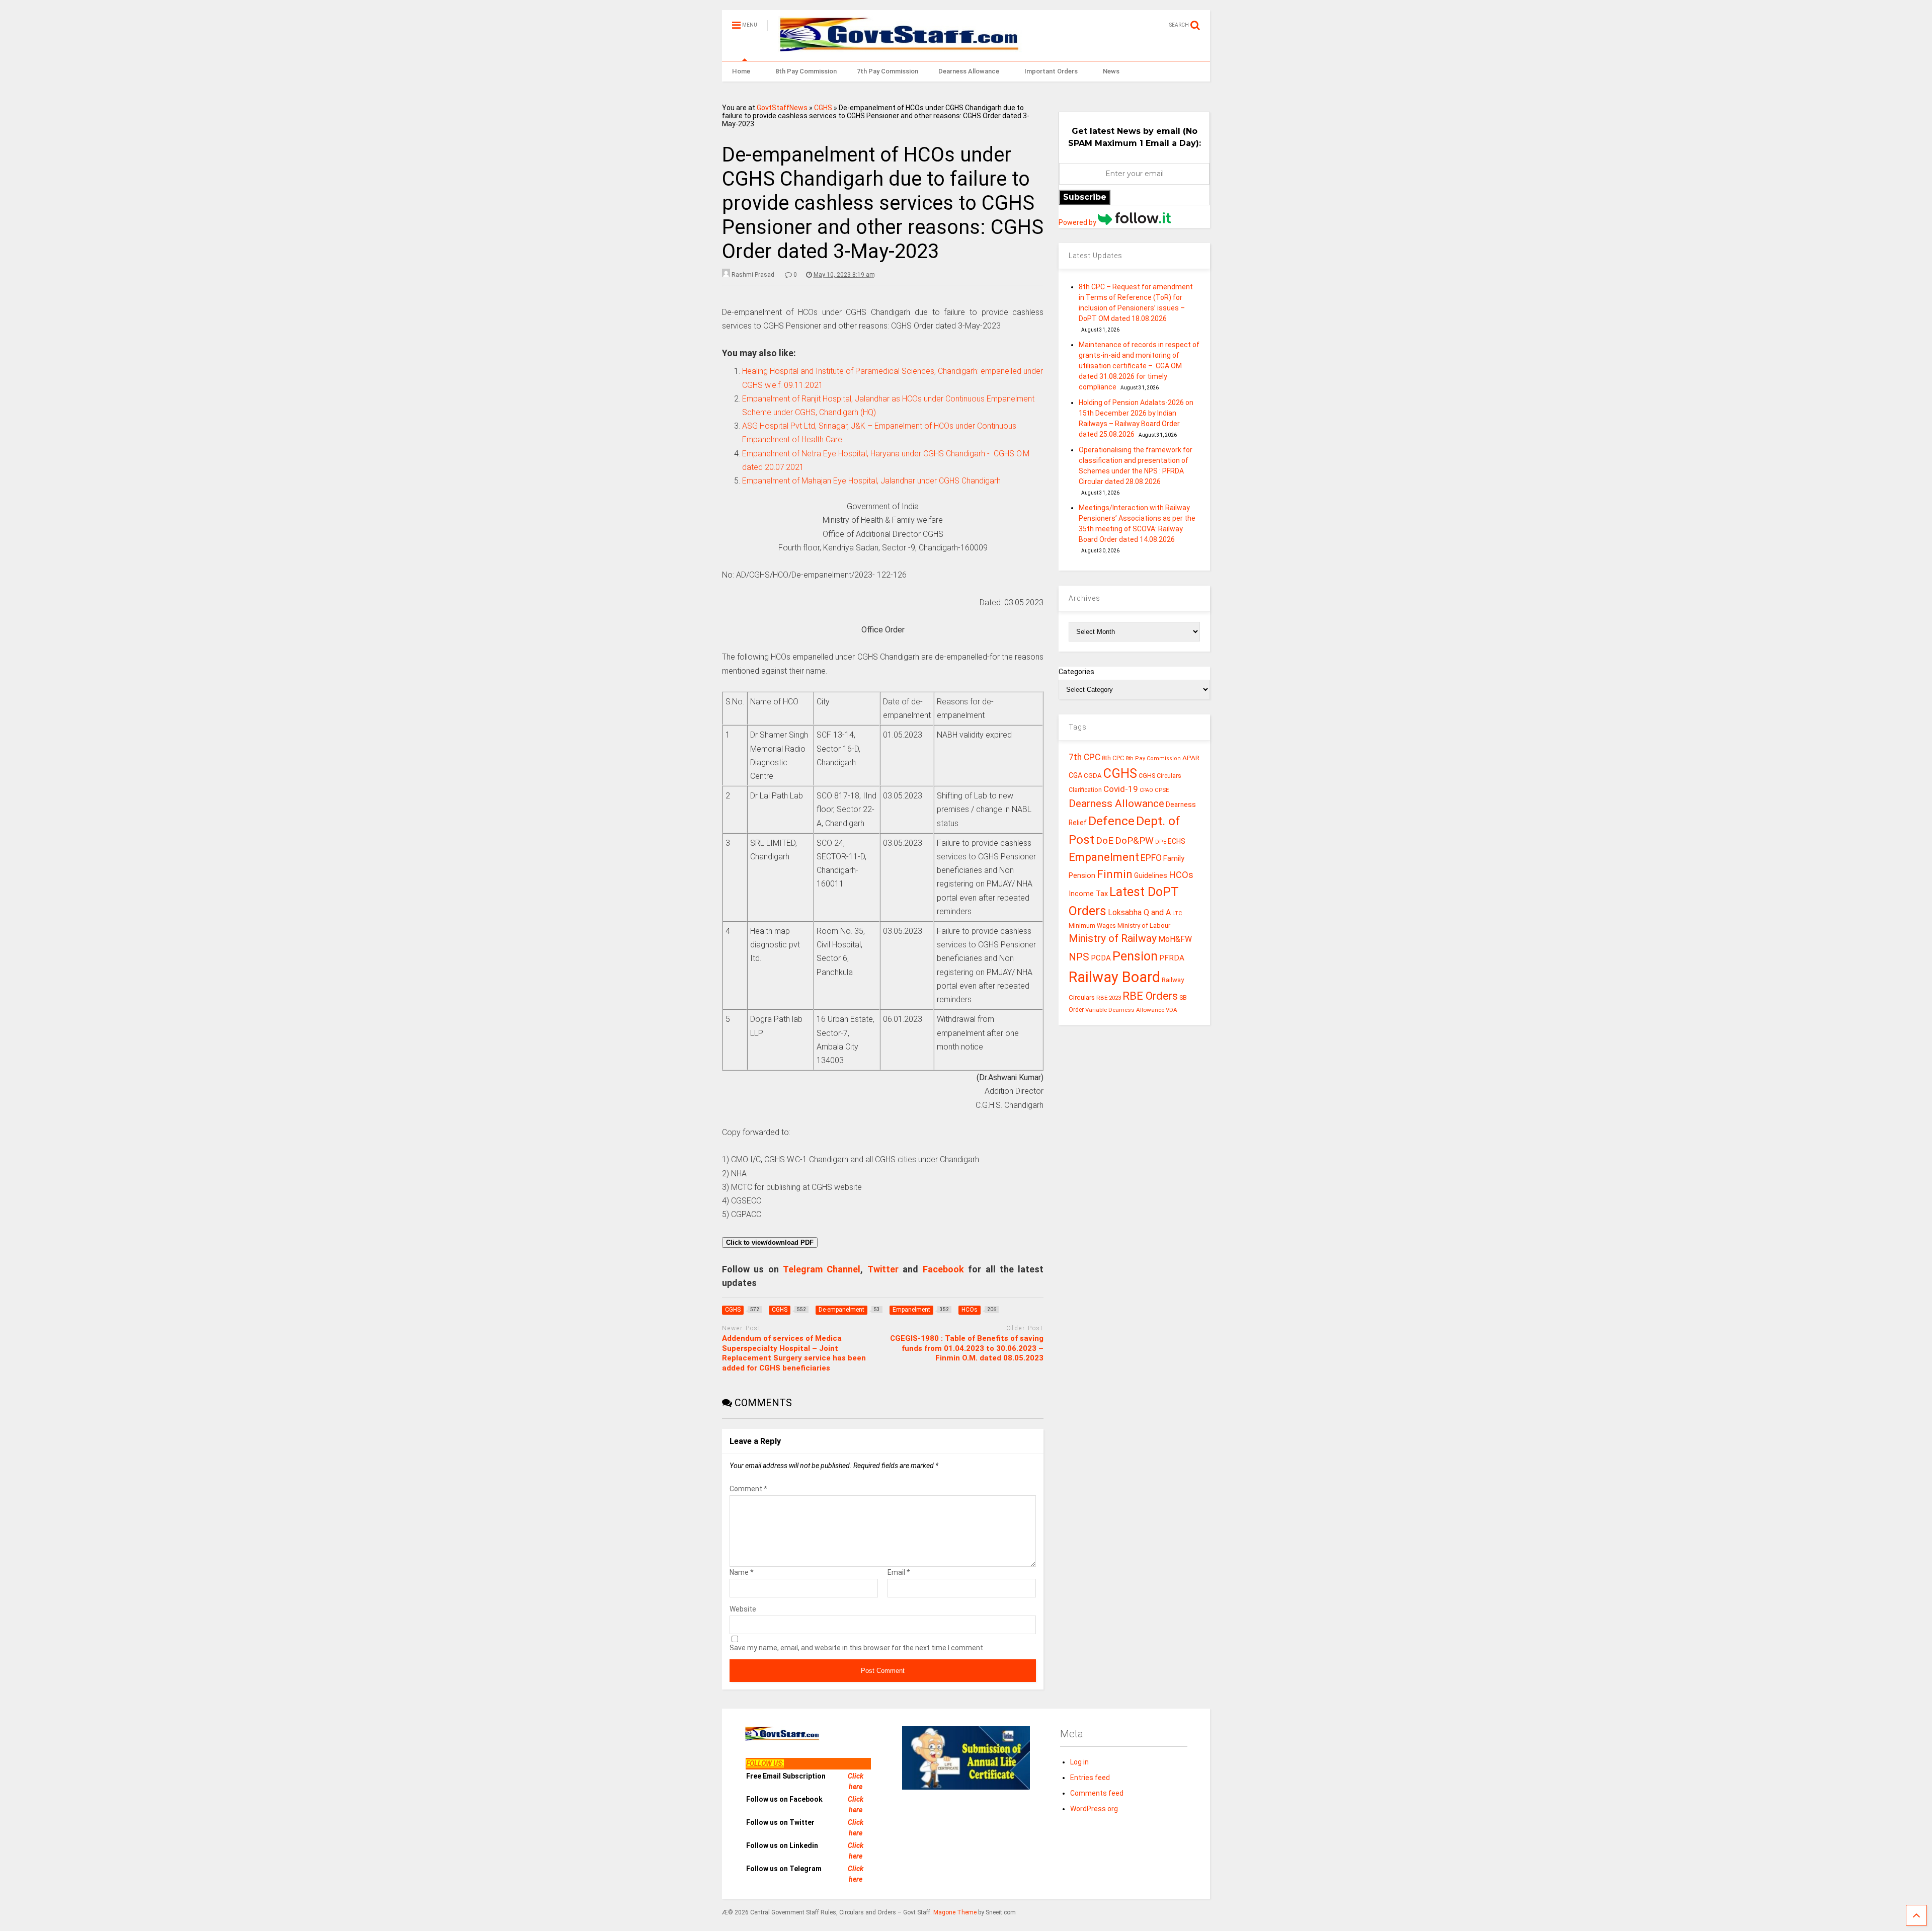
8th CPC (1113, 758)
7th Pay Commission (888, 71)
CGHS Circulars (1160, 776)
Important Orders (1051, 71)
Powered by (1078, 222)
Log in (1079, 1762)
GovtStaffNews (782, 108)
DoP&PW (1134, 840)
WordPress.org (1094, 1809)
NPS (1079, 957)
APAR (1191, 758)
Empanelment (1104, 857)
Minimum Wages (1092, 926)
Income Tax (1088, 894)
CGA (1075, 775)
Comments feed (1097, 1793)
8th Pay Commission (806, 71)
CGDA (1093, 776)
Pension (1135, 956)
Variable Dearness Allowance (1125, 1010)
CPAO (1146, 790)
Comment (748, 1489)
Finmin (1115, 874)
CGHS (823, 108)
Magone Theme (955, 1912)
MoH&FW (1175, 939)
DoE (1105, 840)
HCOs (1181, 875)
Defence (1111, 821)
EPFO (1151, 858)
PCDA (1101, 958)
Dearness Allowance (969, 71)
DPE (1161, 842)
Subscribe (1085, 197)
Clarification (1085, 790)
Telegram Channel (822, 1269)
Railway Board (1114, 977)
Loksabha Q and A (1139, 912)
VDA (1172, 1010)
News (1111, 71)
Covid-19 (1121, 789)
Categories (1076, 672)
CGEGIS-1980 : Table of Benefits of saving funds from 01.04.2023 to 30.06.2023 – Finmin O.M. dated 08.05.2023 (967, 1348)
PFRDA (1172, 958)
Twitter (883, 1269)
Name (742, 1572)
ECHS (1177, 841)
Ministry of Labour (1144, 926)
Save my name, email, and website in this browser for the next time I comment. (857, 1648)
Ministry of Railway (1113, 938)
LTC (1177, 913)
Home (741, 71)
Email (899, 1572)
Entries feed (1090, 1778)
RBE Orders (1150, 996)
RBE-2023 (1109, 998)
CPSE (1162, 790)
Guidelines (1151, 875)
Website (743, 1609)
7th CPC (1084, 757)
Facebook (943, 1269)
